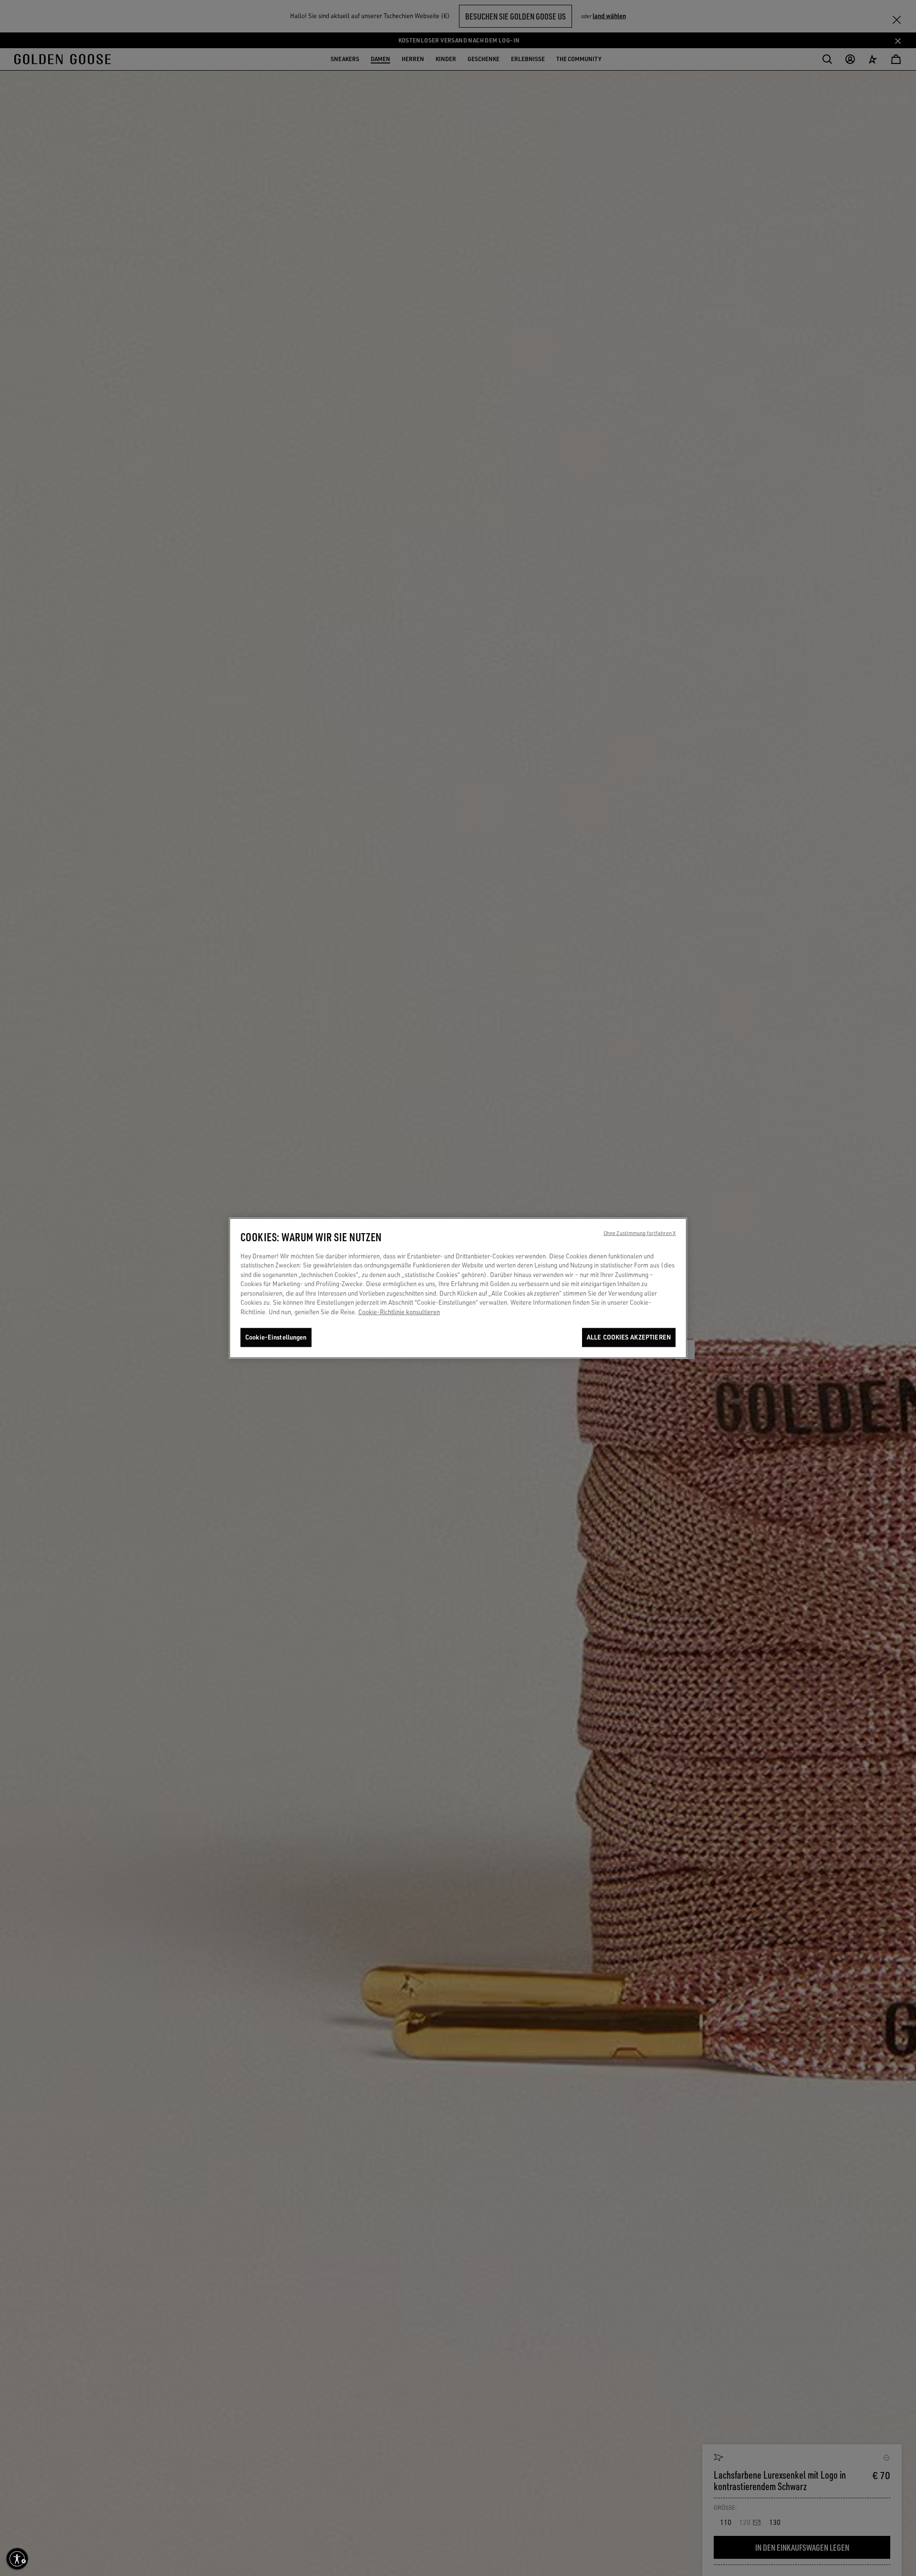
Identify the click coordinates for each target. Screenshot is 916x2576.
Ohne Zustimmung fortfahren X (640, 1233)
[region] (458, 1288)
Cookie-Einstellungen (276, 1337)
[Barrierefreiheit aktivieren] (17, 2559)
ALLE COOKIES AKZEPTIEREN (629, 1337)
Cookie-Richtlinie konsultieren (399, 1312)
